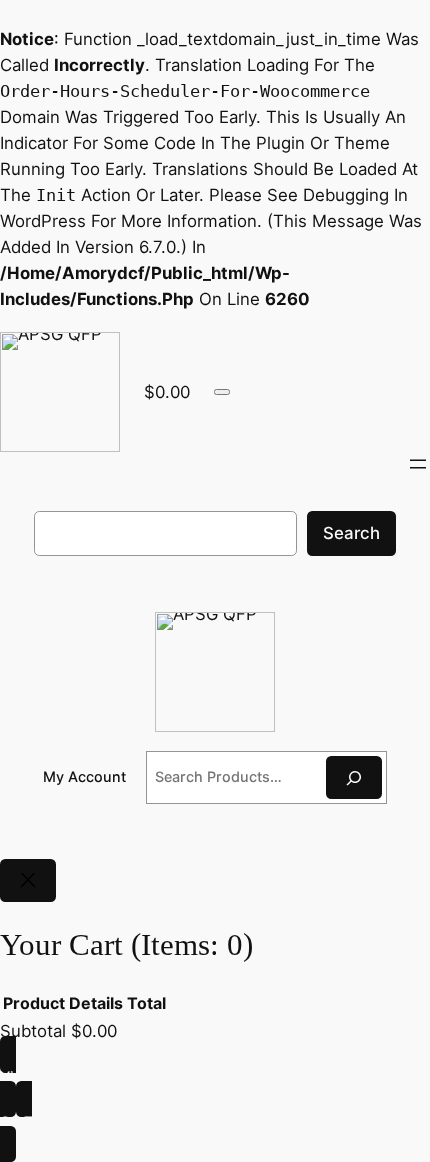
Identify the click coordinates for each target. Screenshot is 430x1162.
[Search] (354, 777)
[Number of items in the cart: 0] (222, 392)
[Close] (28, 880)
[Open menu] (418, 464)
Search (351, 533)
